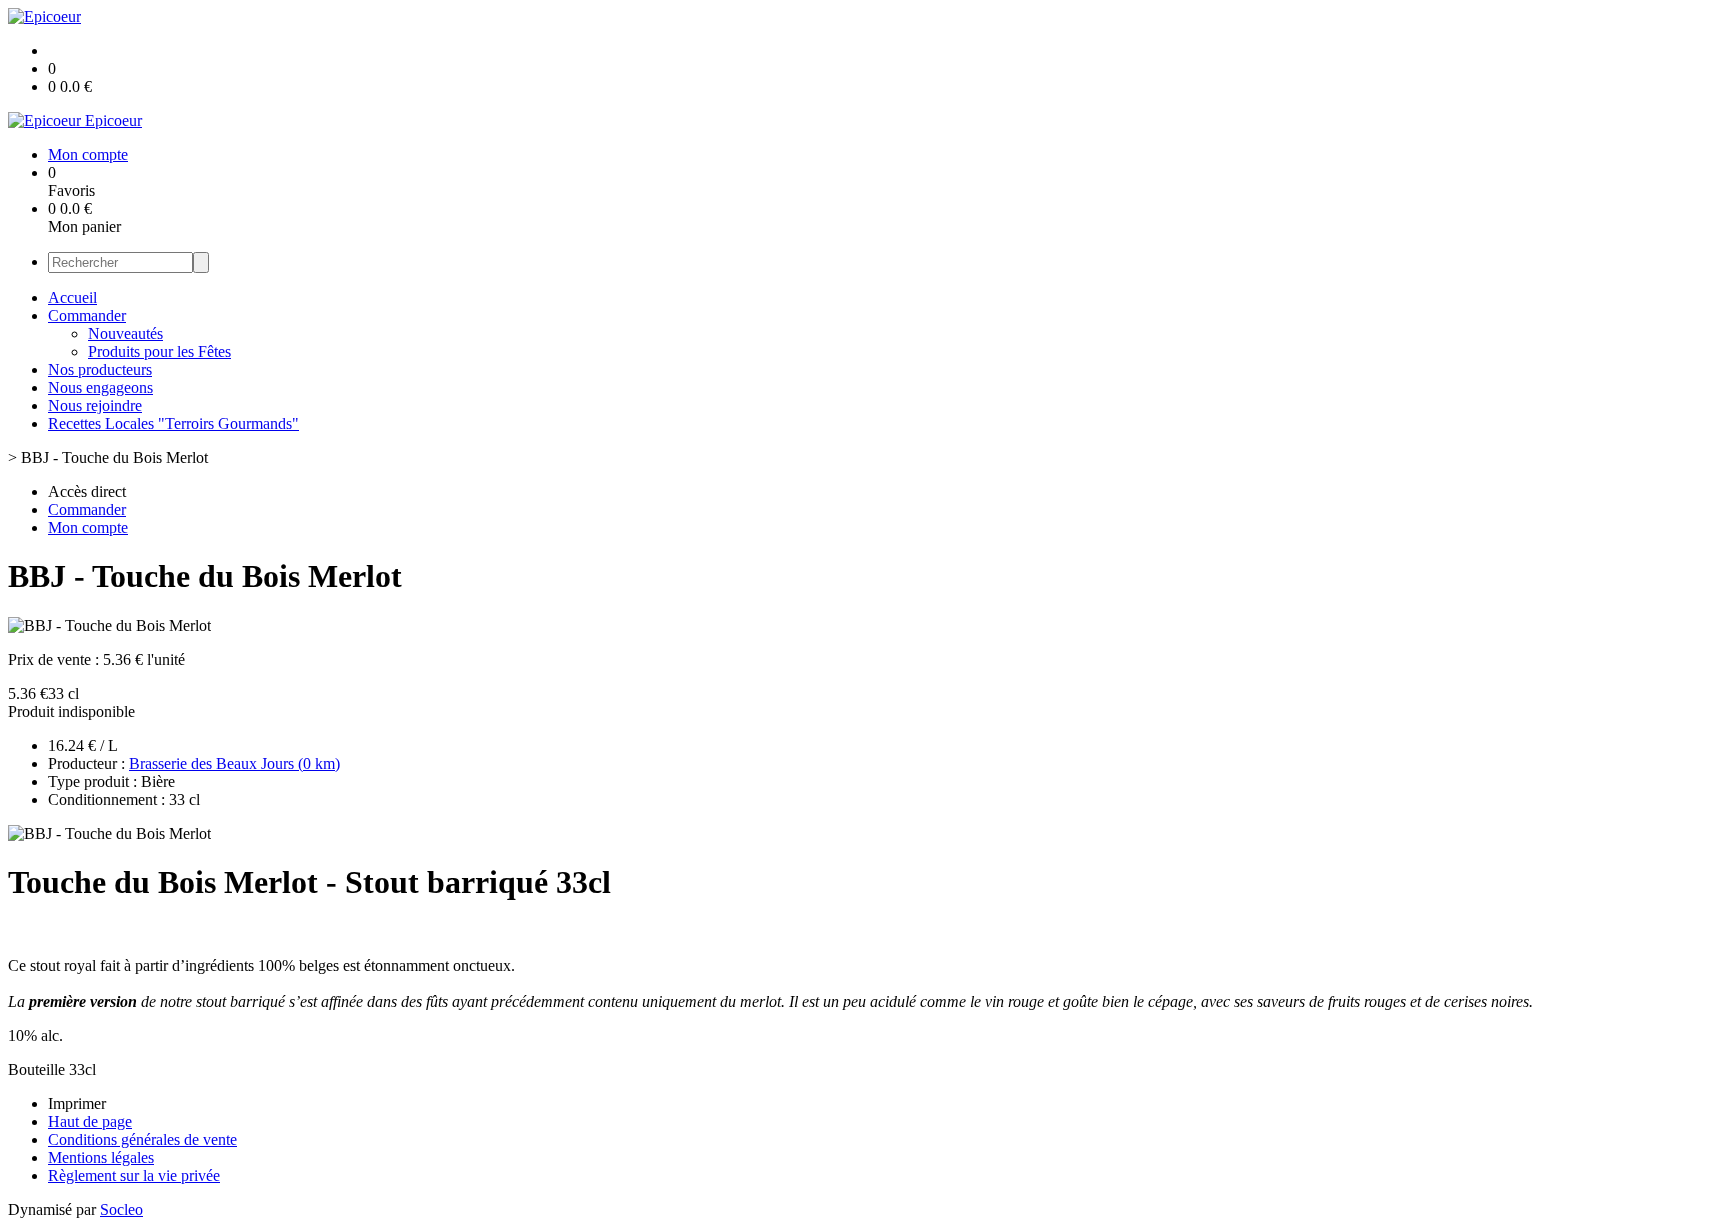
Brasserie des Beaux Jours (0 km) (234, 763)
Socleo (121, 1209)
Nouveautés (125, 333)
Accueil (72, 297)
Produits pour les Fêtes (159, 351)
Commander (87, 315)
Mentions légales (101, 1157)
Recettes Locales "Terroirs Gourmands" (173, 423)
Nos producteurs (100, 369)
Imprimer (77, 1103)
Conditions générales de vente (142, 1139)
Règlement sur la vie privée (134, 1175)
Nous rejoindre (95, 405)
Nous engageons (100, 387)
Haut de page (90, 1121)
